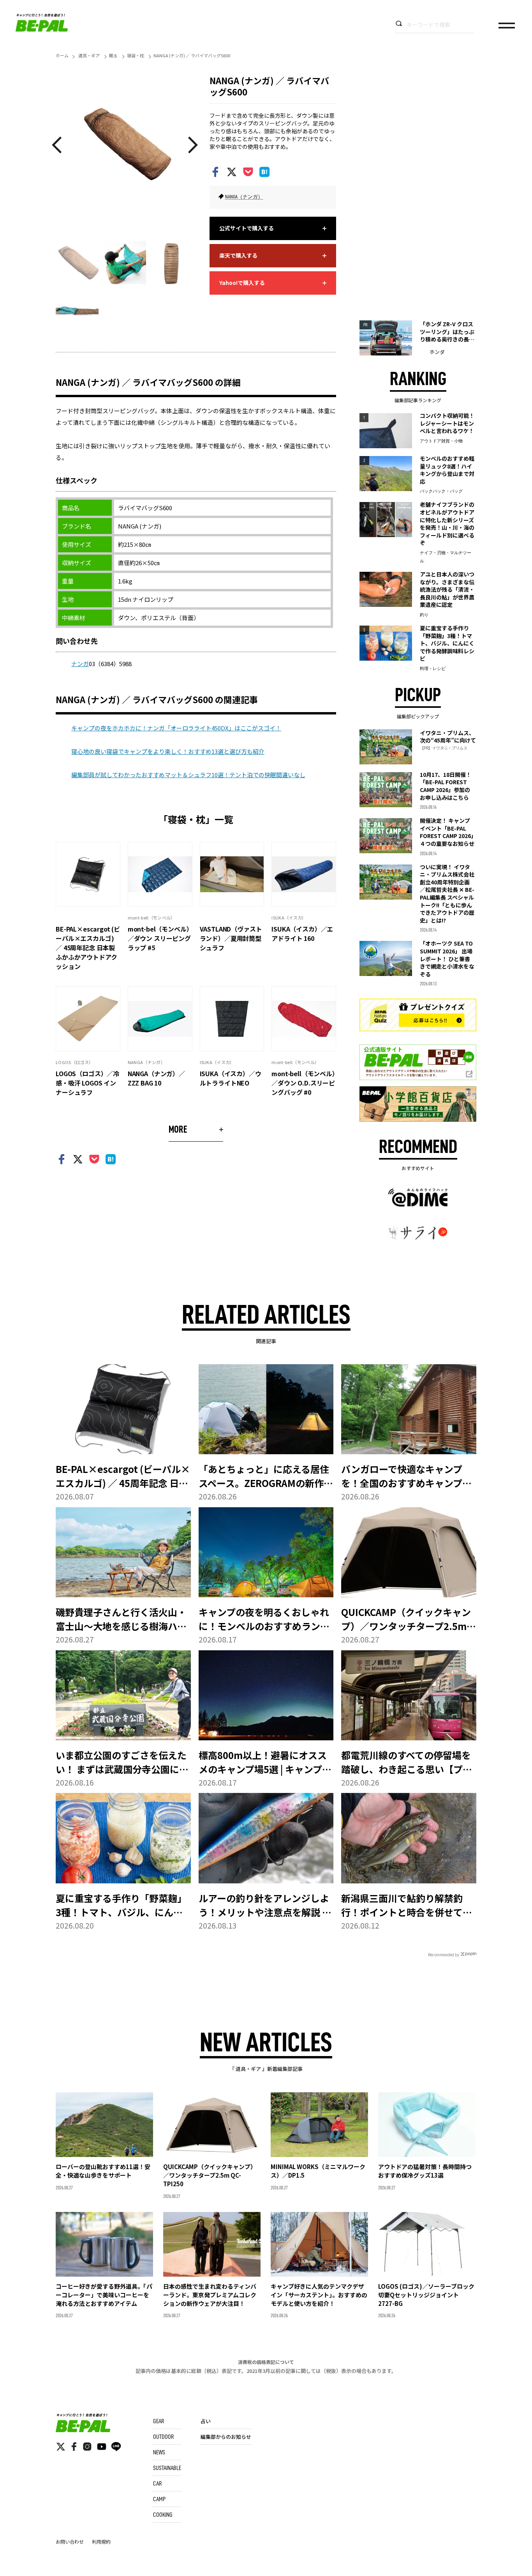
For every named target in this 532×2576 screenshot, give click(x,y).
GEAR (159, 2421)
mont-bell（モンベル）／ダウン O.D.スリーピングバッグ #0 (303, 1083)
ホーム (62, 55)
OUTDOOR (163, 2437)
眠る (113, 55)
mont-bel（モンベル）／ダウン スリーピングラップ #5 (159, 938)
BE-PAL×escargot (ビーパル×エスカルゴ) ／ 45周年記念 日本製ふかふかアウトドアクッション (88, 948)
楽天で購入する (238, 255)
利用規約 (101, 2542)
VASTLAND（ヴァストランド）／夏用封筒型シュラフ (231, 938)
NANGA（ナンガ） (244, 197)
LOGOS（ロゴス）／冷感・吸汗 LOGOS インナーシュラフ (87, 1083)
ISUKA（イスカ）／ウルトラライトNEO (231, 1078)
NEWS (159, 2452)
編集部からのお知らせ (226, 2437)
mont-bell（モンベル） (151, 918)
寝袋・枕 (136, 55)
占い (206, 2421)
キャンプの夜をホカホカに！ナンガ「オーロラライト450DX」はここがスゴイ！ (176, 728)
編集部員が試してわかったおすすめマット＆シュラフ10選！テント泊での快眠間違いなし (188, 775)
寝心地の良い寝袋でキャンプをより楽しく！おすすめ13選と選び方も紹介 (168, 751)
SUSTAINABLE (167, 2468)
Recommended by (444, 1955)
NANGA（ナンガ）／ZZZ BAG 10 (156, 1078)
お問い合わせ (70, 2542)
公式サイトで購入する (247, 228)
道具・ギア (89, 55)
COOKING (163, 2515)
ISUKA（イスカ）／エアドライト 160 (302, 934)
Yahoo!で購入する (242, 283)
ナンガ (80, 664)
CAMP (159, 2499)
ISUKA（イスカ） (289, 918)
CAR (157, 2484)
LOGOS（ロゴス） (74, 1062)
